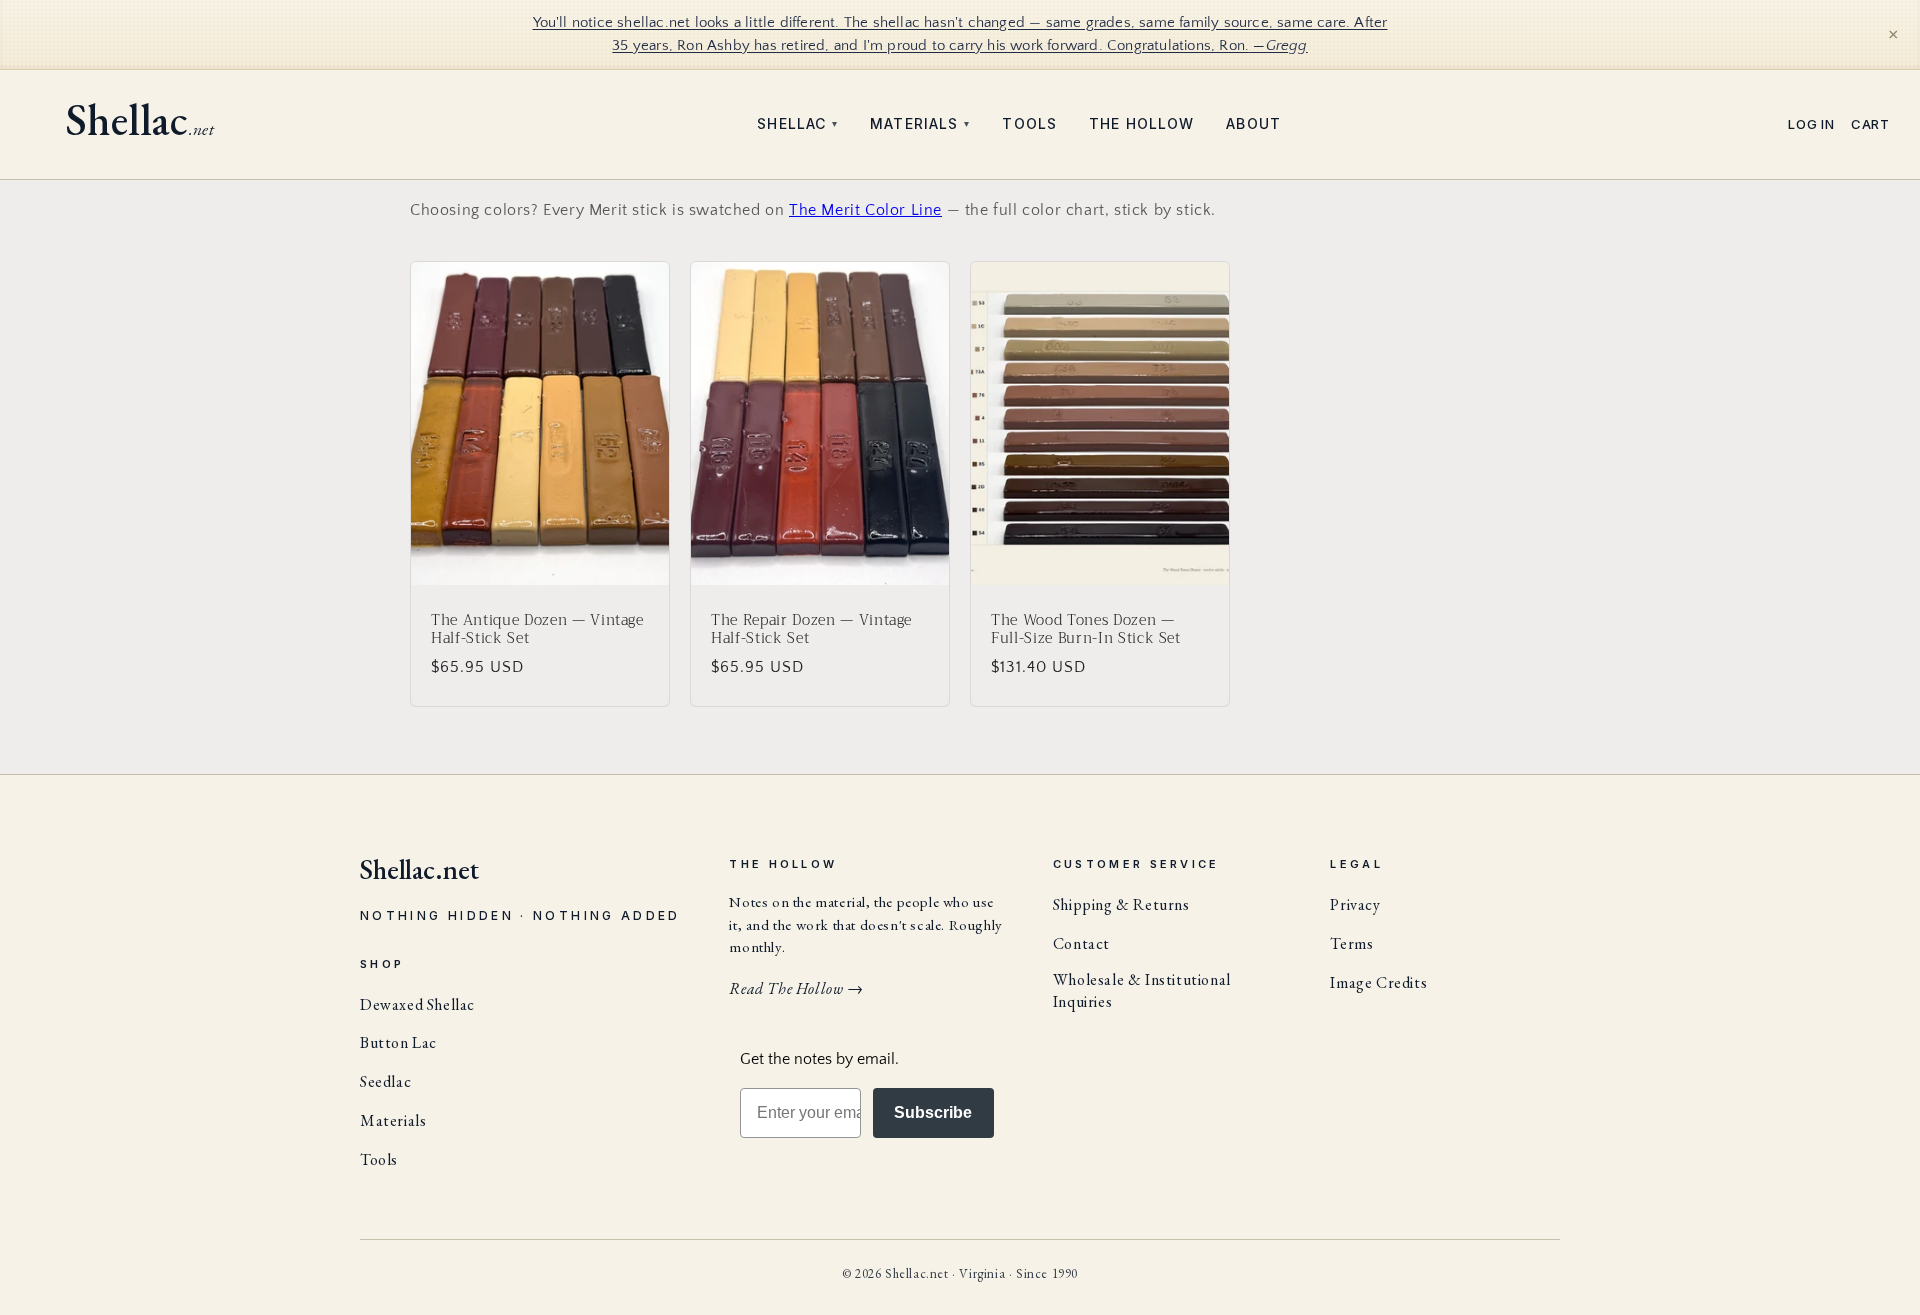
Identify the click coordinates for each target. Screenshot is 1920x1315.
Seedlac (385, 1081)
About (1253, 123)
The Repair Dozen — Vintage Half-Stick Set (811, 629)
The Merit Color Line (865, 210)
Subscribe (933, 1112)
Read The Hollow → (796, 988)
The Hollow (1141, 123)
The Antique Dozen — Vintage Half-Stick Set (537, 629)
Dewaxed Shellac (417, 1004)
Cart (1870, 124)
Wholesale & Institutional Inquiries (1142, 990)
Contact (1081, 943)
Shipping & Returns (1121, 904)
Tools (1029, 123)
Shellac (797, 123)
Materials (920, 123)
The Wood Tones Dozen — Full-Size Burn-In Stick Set (1086, 629)
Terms (1351, 943)
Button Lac (398, 1042)
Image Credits (1378, 982)
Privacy (1355, 904)
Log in (1811, 124)
